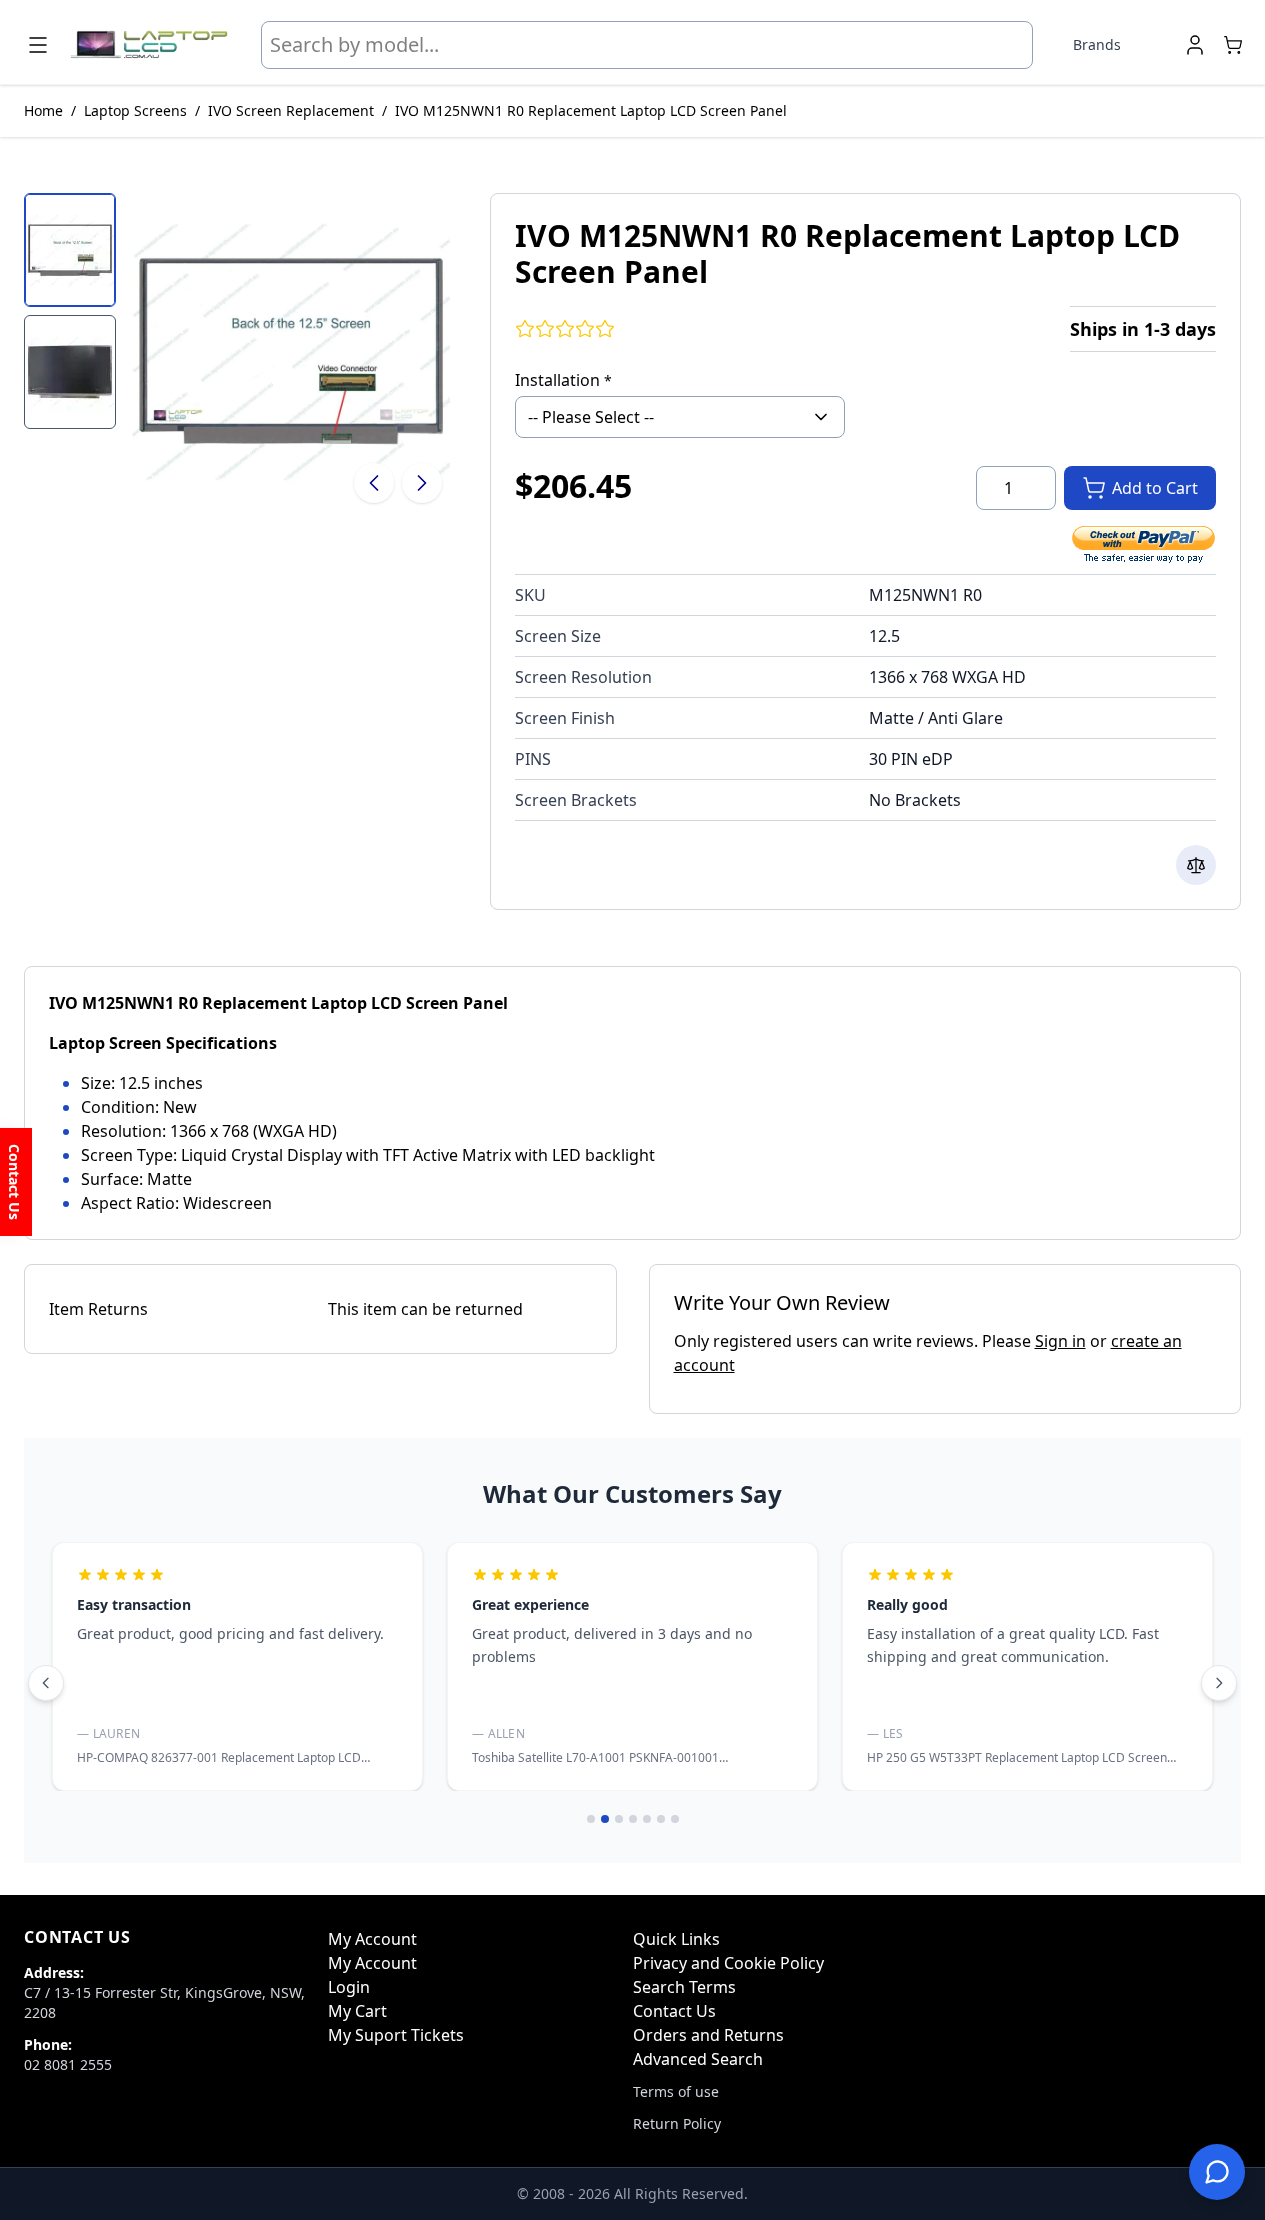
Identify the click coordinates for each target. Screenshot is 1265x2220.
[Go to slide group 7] (675, 1819)
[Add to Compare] (1196, 865)
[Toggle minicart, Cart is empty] (1233, 45)
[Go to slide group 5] (647, 1819)
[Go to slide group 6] (661, 1819)
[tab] (70, 250)
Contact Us (674, 2011)
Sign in (1060, 1341)
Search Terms (684, 1987)
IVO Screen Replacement (291, 110)
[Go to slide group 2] (605, 1819)
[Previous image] (374, 483)
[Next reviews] (1219, 1683)
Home (43, 110)
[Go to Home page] (148, 45)
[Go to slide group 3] (619, 1819)
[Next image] (422, 483)
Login (349, 1987)
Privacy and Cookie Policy (728, 1963)
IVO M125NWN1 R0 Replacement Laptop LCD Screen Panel (591, 110)
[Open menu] (38, 45)
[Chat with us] (1217, 2172)
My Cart (357, 2011)
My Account (372, 1963)
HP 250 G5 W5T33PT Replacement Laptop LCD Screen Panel (1017, 1765)
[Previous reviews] (46, 1683)
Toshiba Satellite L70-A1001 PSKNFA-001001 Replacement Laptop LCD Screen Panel (595, 1765)
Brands (1097, 44)
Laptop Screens (135, 110)
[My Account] (1195, 45)
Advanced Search (698, 2059)
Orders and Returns (708, 2035)
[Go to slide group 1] (591, 1819)
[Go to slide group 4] (633, 1819)
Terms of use (676, 2091)
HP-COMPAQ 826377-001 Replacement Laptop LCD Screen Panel (219, 1765)
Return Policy (677, 2123)
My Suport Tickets (396, 2035)
